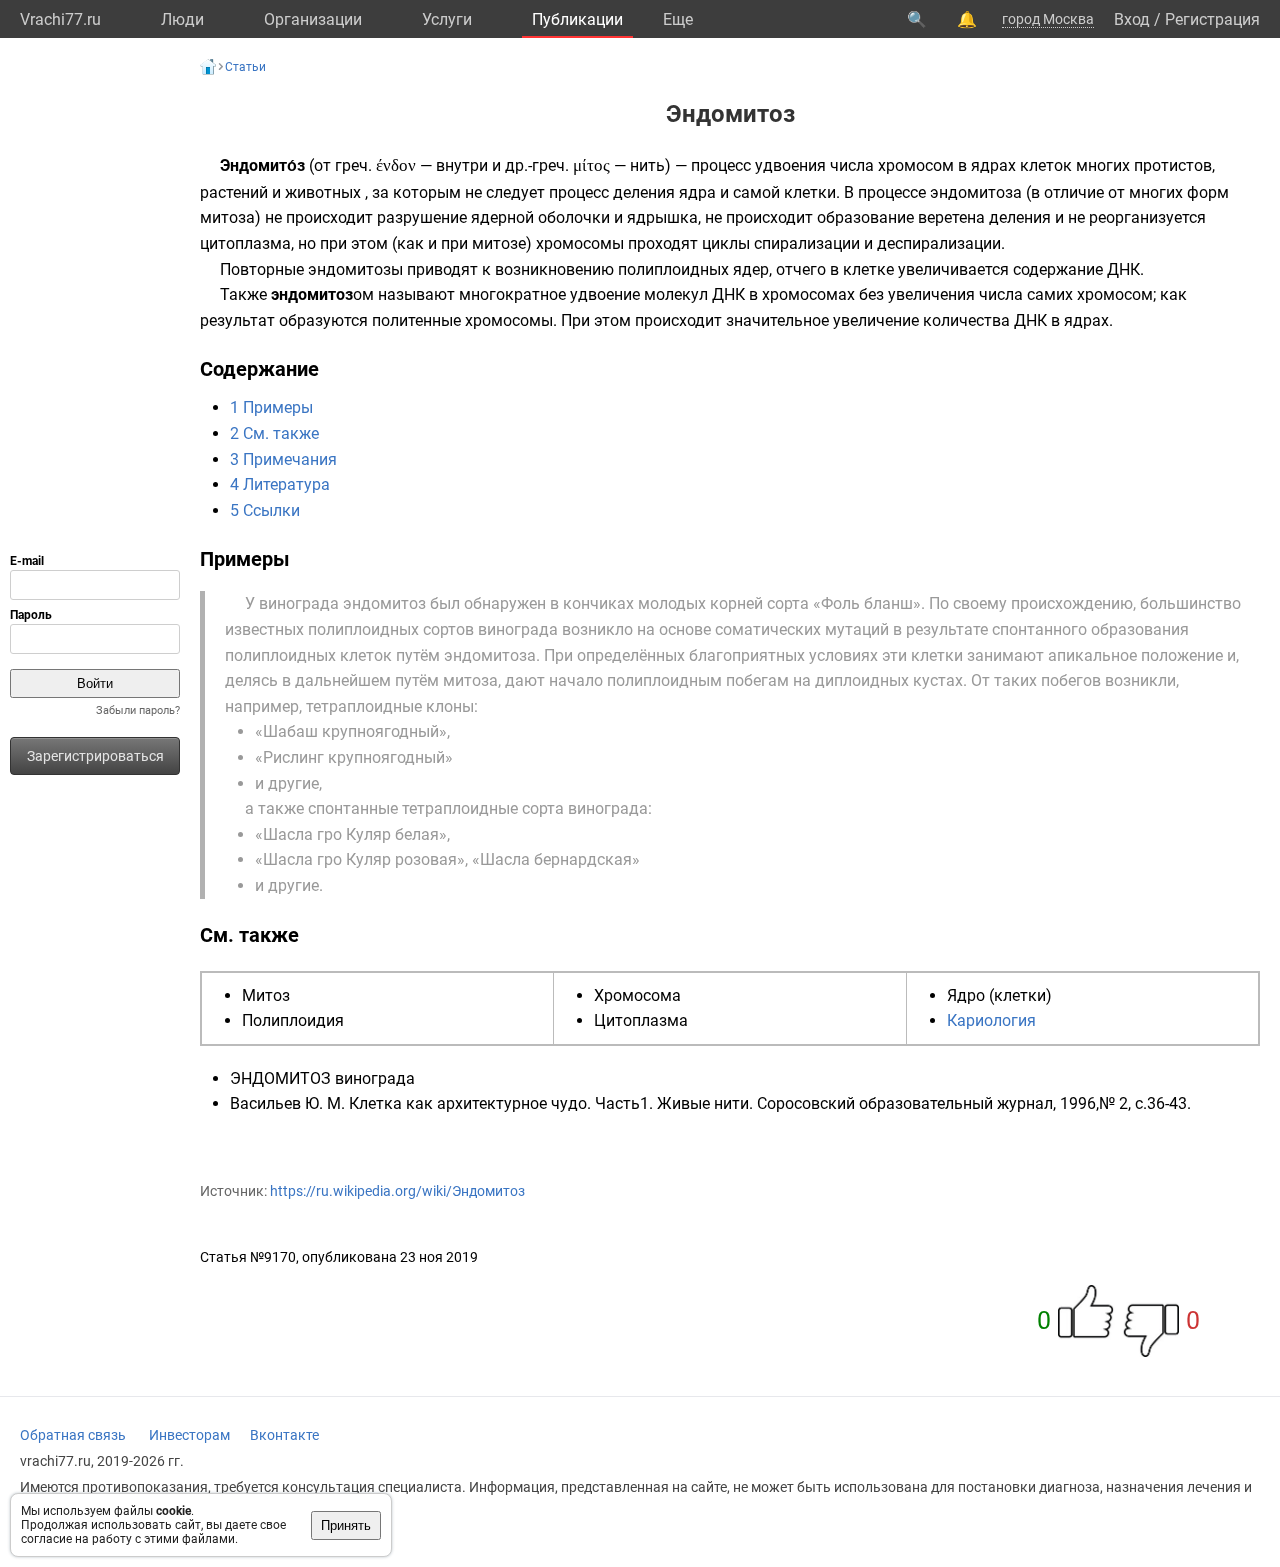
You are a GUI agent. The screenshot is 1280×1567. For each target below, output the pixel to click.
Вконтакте (284, 1435)
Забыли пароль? (138, 710)
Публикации (577, 19)
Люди (182, 19)
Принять (346, 1525)
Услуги (447, 19)
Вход (1132, 19)
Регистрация (1212, 19)
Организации (313, 19)
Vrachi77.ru (60, 19)
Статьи (245, 67)
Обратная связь (73, 1435)
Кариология (991, 1020)
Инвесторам (189, 1435)
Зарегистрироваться (95, 756)
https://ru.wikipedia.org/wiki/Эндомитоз (397, 1191)
